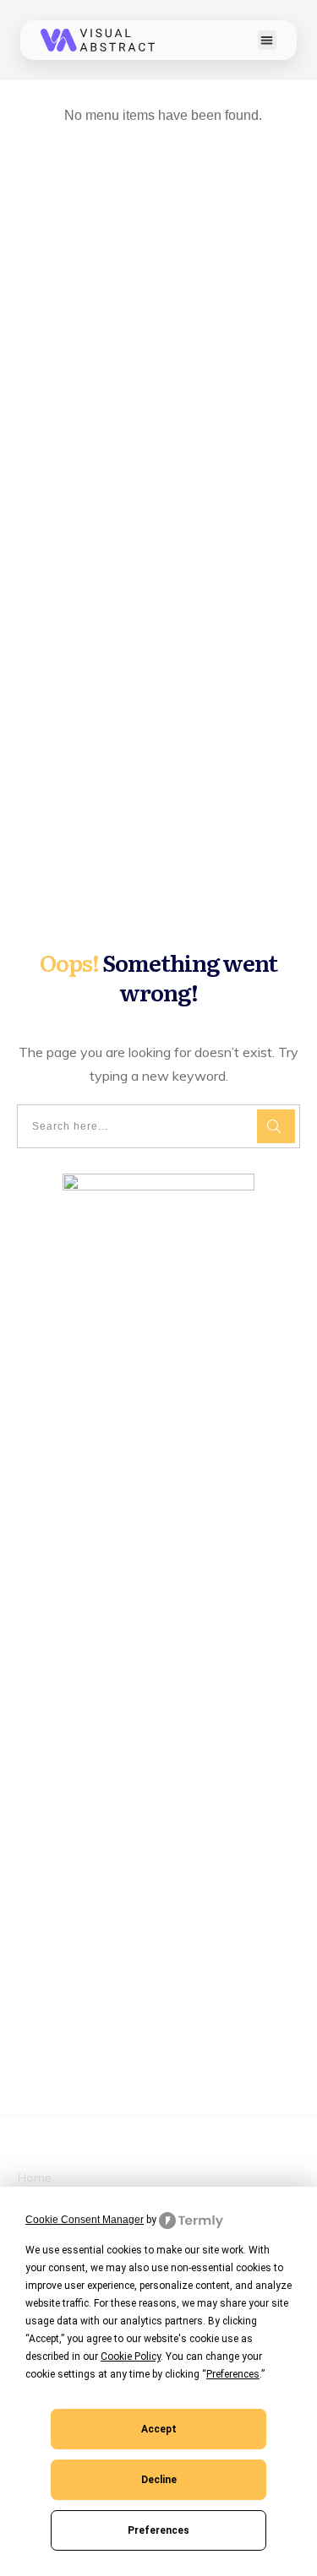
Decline (159, 2480)
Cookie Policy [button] (131, 2356)
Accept (159, 2429)
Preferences (158, 2530)
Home (35, 2177)
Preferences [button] (233, 2374)
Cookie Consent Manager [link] (85, 2220)
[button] (268, 40)
